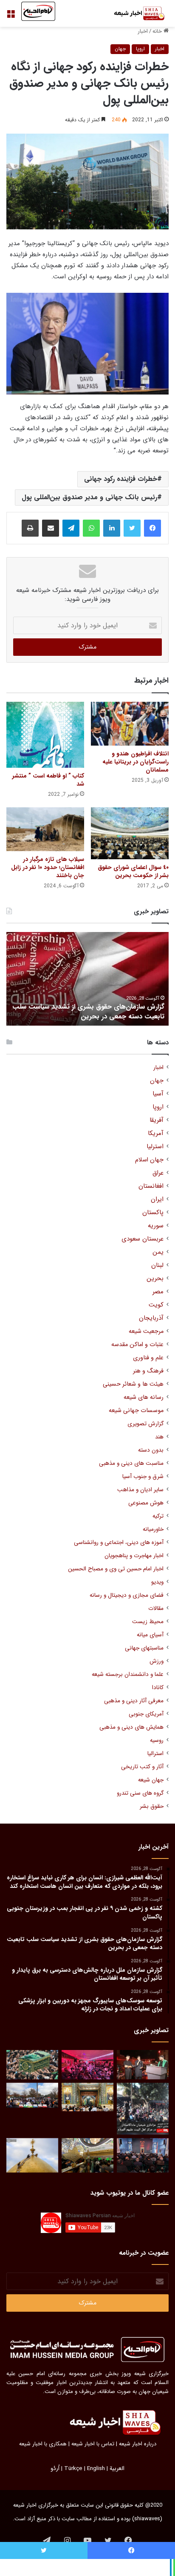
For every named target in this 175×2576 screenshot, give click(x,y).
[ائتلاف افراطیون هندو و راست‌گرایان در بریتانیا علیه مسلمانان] (130, 724)
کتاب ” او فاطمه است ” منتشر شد (48, 780)
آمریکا (156, 1134)
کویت (156, 1305)
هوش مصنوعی (146, 1503)
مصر (158, 1292)
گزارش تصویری (145, 1424)
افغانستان (151, 1186)
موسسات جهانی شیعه (136, 1411)
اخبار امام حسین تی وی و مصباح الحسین (116, 1569)
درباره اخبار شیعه (138, 2444)
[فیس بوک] (152, 528)
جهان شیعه (151, 1780)
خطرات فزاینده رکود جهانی (121, 479)
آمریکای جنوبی (146, 1714)
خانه (158, 31)
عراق (158, 1173)
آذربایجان (151, 1318)
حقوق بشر (152, 1806)
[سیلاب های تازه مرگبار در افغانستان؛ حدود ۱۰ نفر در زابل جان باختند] (45, 829)
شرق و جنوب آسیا (143, 1477)
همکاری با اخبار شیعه (43, 2444)
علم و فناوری (148, 1358)
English (96, 2469)
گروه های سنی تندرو (140, 1793)
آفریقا (157, 1120)
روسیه (157, 1740)
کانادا (158, 1688)
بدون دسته (151, 1450)
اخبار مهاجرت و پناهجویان (134, 1556)
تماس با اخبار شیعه (93, 2444)
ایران (157, 1199)
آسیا (158, 1094)
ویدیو (157, 1582)
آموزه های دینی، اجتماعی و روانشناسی (119, 1542)
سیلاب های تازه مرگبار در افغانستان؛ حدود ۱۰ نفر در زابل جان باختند (48, 867)
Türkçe (73, 2469)
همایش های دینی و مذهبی (131, 1727)
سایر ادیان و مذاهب (140, 1490)
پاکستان (153, 1213)
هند (159, 1437)
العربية (117, 2469)
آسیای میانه (150, 1635)
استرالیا (155, 1754)
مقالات (156, 1608)
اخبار (143, 31)
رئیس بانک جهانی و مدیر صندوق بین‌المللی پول (89, 497)
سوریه (156, 1226)
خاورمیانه (153, 1529)
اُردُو (55, 2469)
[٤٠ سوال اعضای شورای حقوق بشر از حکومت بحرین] (130, 833)
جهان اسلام (149, 1160)
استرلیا (155, 1147)
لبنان (157, 1265)
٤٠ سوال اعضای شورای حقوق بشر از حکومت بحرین (133, 871)
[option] (87, 979)
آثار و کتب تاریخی (142, 1767)
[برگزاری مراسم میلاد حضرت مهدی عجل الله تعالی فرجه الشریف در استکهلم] (87, 2065)
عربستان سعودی (143, 1239)
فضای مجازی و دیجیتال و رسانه (127, 1595)
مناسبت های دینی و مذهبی (131, 1463)
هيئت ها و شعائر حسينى (133, 1384)
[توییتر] (132, 528)
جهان (120, 49)
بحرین (155, 1279)
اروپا (140, 49)
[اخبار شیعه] (135, 13)
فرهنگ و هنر (148, 1371)
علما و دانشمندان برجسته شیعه (128, 1674)
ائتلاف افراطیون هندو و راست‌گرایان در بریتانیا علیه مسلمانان (135, 762)
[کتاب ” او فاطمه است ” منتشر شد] (45, 735)
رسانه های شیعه (144, 1397)
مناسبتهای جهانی (144, 1648)
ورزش (157, 1661)
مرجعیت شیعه (146, 1331)
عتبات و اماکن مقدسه (137, 1345)
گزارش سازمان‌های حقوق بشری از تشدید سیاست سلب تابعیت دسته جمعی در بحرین (88, 1011)
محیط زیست (148, 1622)
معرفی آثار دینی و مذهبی (134, 1701)
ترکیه (158, 1516)
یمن (158, 1252)
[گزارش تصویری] (143, 2109)
